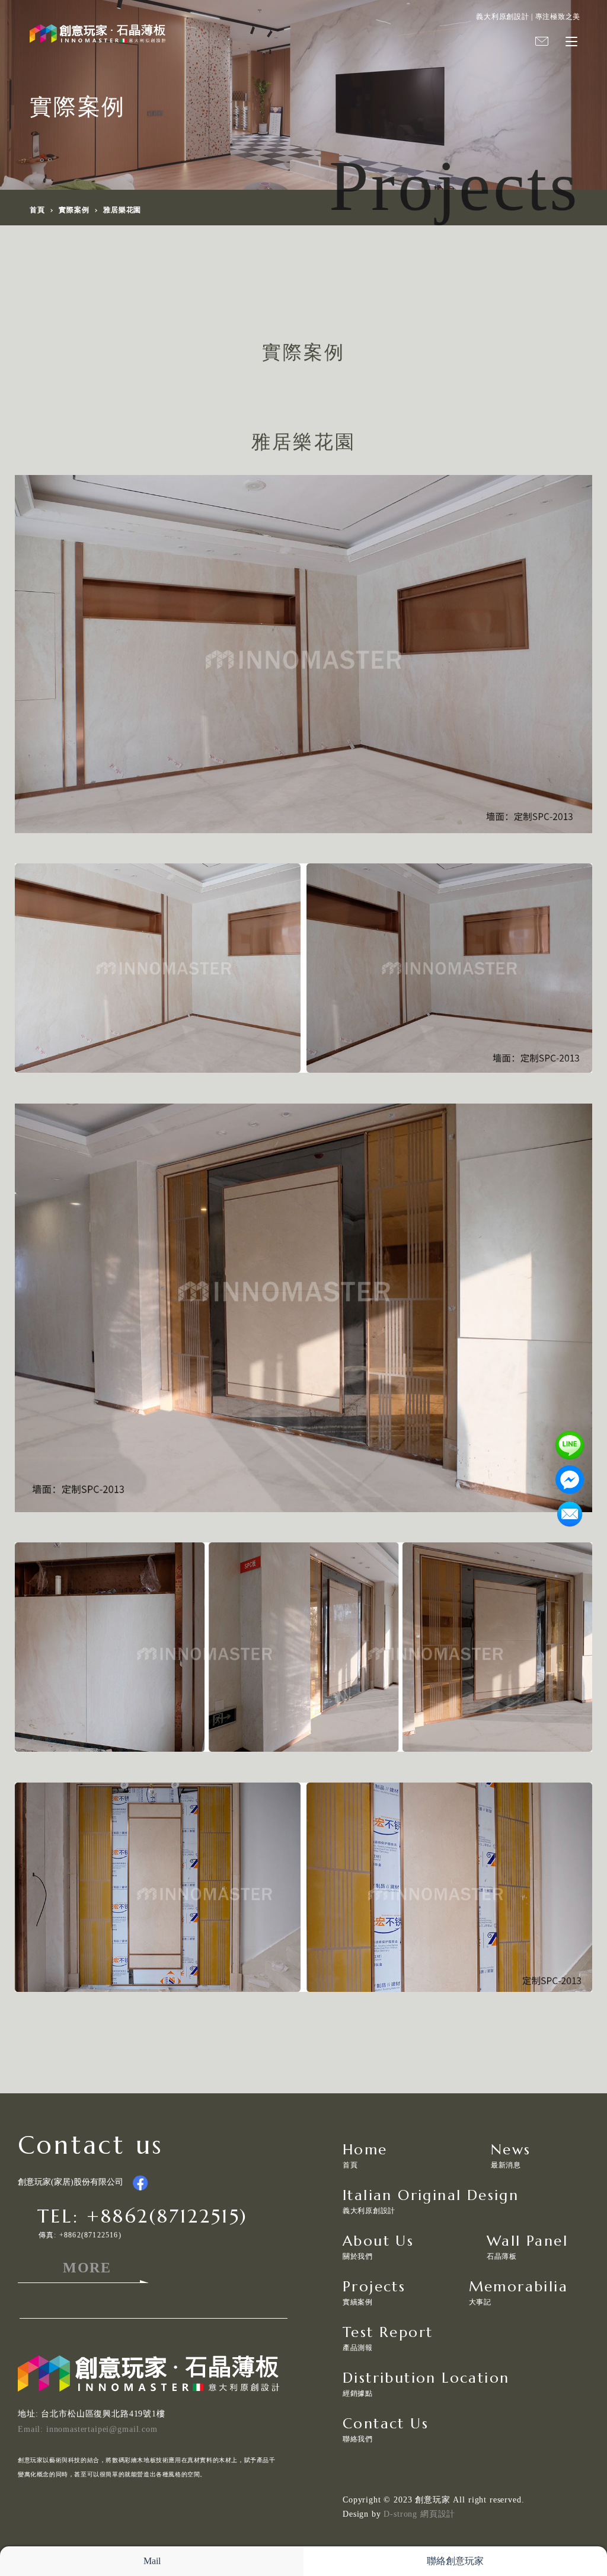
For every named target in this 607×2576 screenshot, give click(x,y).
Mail (152, 2561)
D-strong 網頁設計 (419, 2514)
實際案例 (74, 210)
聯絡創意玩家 (455, 2561)
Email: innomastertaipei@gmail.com (88, 2429)
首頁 (37, 210)
